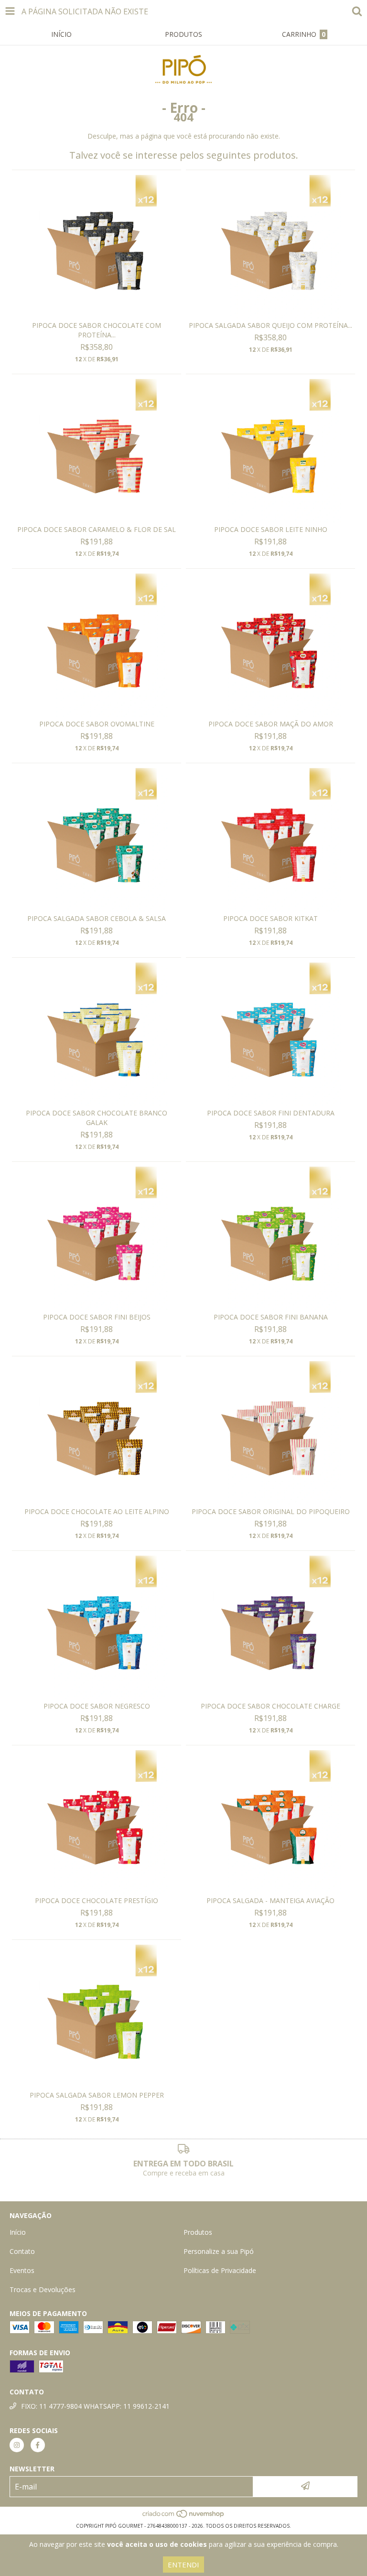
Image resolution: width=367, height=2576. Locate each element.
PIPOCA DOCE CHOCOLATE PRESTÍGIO (97, 1900)
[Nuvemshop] (184, 2516)
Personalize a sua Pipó (219, 2251)
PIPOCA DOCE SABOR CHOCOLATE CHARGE (270, 1706)
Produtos (198, 2232)
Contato (22, 2251)
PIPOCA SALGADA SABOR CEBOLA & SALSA (97, 918)
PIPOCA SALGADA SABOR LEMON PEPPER (97, 2095)
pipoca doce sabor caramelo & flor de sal (97, 529)
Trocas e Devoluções (43, 2289)
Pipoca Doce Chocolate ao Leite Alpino (97, 1511)
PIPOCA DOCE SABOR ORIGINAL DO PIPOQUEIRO (271, 1511)
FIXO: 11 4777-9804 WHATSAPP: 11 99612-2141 (95, 2406)
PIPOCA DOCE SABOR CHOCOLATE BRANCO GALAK (97, 1118)
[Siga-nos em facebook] (38, 2445)
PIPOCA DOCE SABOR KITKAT (270, 918)
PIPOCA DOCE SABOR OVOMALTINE (97, 724)
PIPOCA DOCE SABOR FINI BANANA (271, 1317)
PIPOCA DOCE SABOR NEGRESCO (97, 1706)
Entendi (183, 2565)
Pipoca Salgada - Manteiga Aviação (270, 1900)
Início (18, 2232)
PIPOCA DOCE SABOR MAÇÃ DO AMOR (271, 724)
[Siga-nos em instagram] (17, 2445)
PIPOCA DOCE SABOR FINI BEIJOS (97, 1317)
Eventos (22, 2270)
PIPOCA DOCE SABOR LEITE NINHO (271, 529)
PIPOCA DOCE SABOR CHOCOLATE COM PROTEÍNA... (97, 330)
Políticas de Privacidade (220, 2270)
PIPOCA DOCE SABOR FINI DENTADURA (271, 1113)
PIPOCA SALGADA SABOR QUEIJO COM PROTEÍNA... (270, 325)
